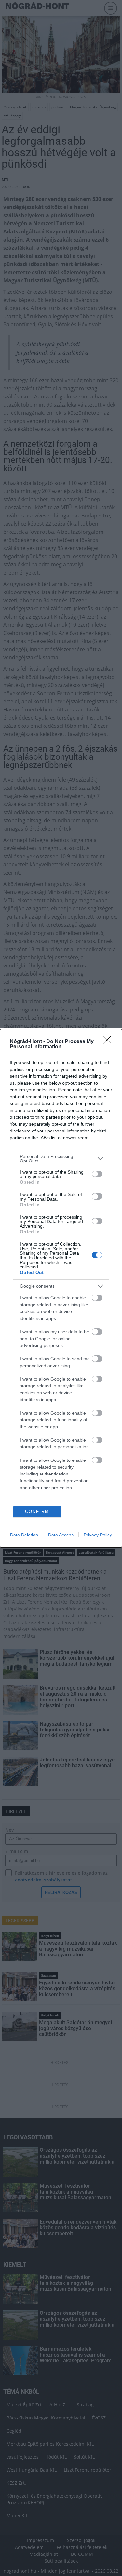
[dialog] (61, 1288)
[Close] (109, 1042)
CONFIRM (37, 1512)
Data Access (61, 1535)
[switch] (97, 1174)
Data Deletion (24, 1535)
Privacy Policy (98, 1535)
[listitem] (61, 1159)
